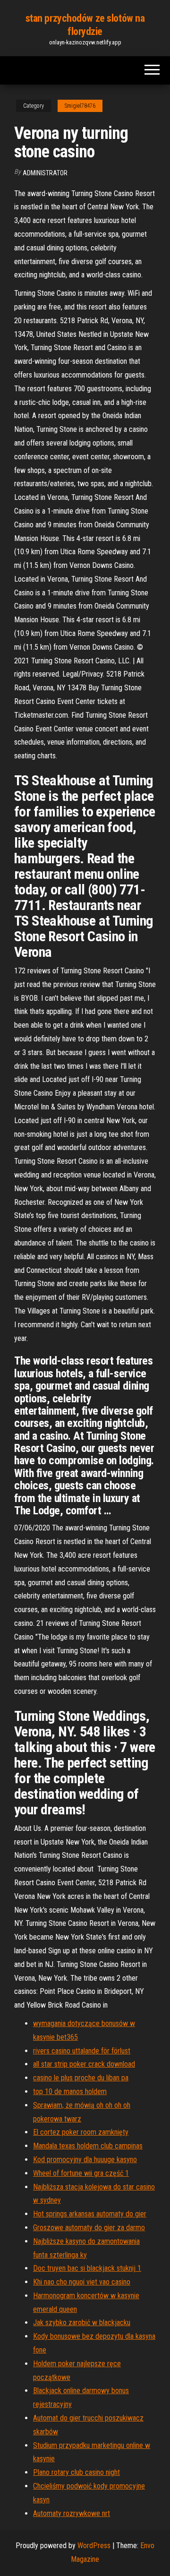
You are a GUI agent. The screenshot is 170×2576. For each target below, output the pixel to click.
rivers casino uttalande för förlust (82, 2051)
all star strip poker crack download (84, 2064)
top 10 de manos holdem (70, 2091)
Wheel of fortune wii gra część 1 (81, 2173)
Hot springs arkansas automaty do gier (90, 2214)
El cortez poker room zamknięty (81, 2132)
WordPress (94, 2546)
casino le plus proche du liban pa (81, 2078)
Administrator (45, 173)
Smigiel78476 (80, 106)
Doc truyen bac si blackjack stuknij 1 (87, 2268)
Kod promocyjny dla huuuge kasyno (85, 2160)
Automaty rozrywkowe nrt (72, 2513)
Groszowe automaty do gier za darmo (89, 2228)
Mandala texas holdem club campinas (88, 2146)
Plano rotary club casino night (76, 2472)
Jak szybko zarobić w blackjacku (82, 2323)
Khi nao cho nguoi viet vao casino (82, 2282)
